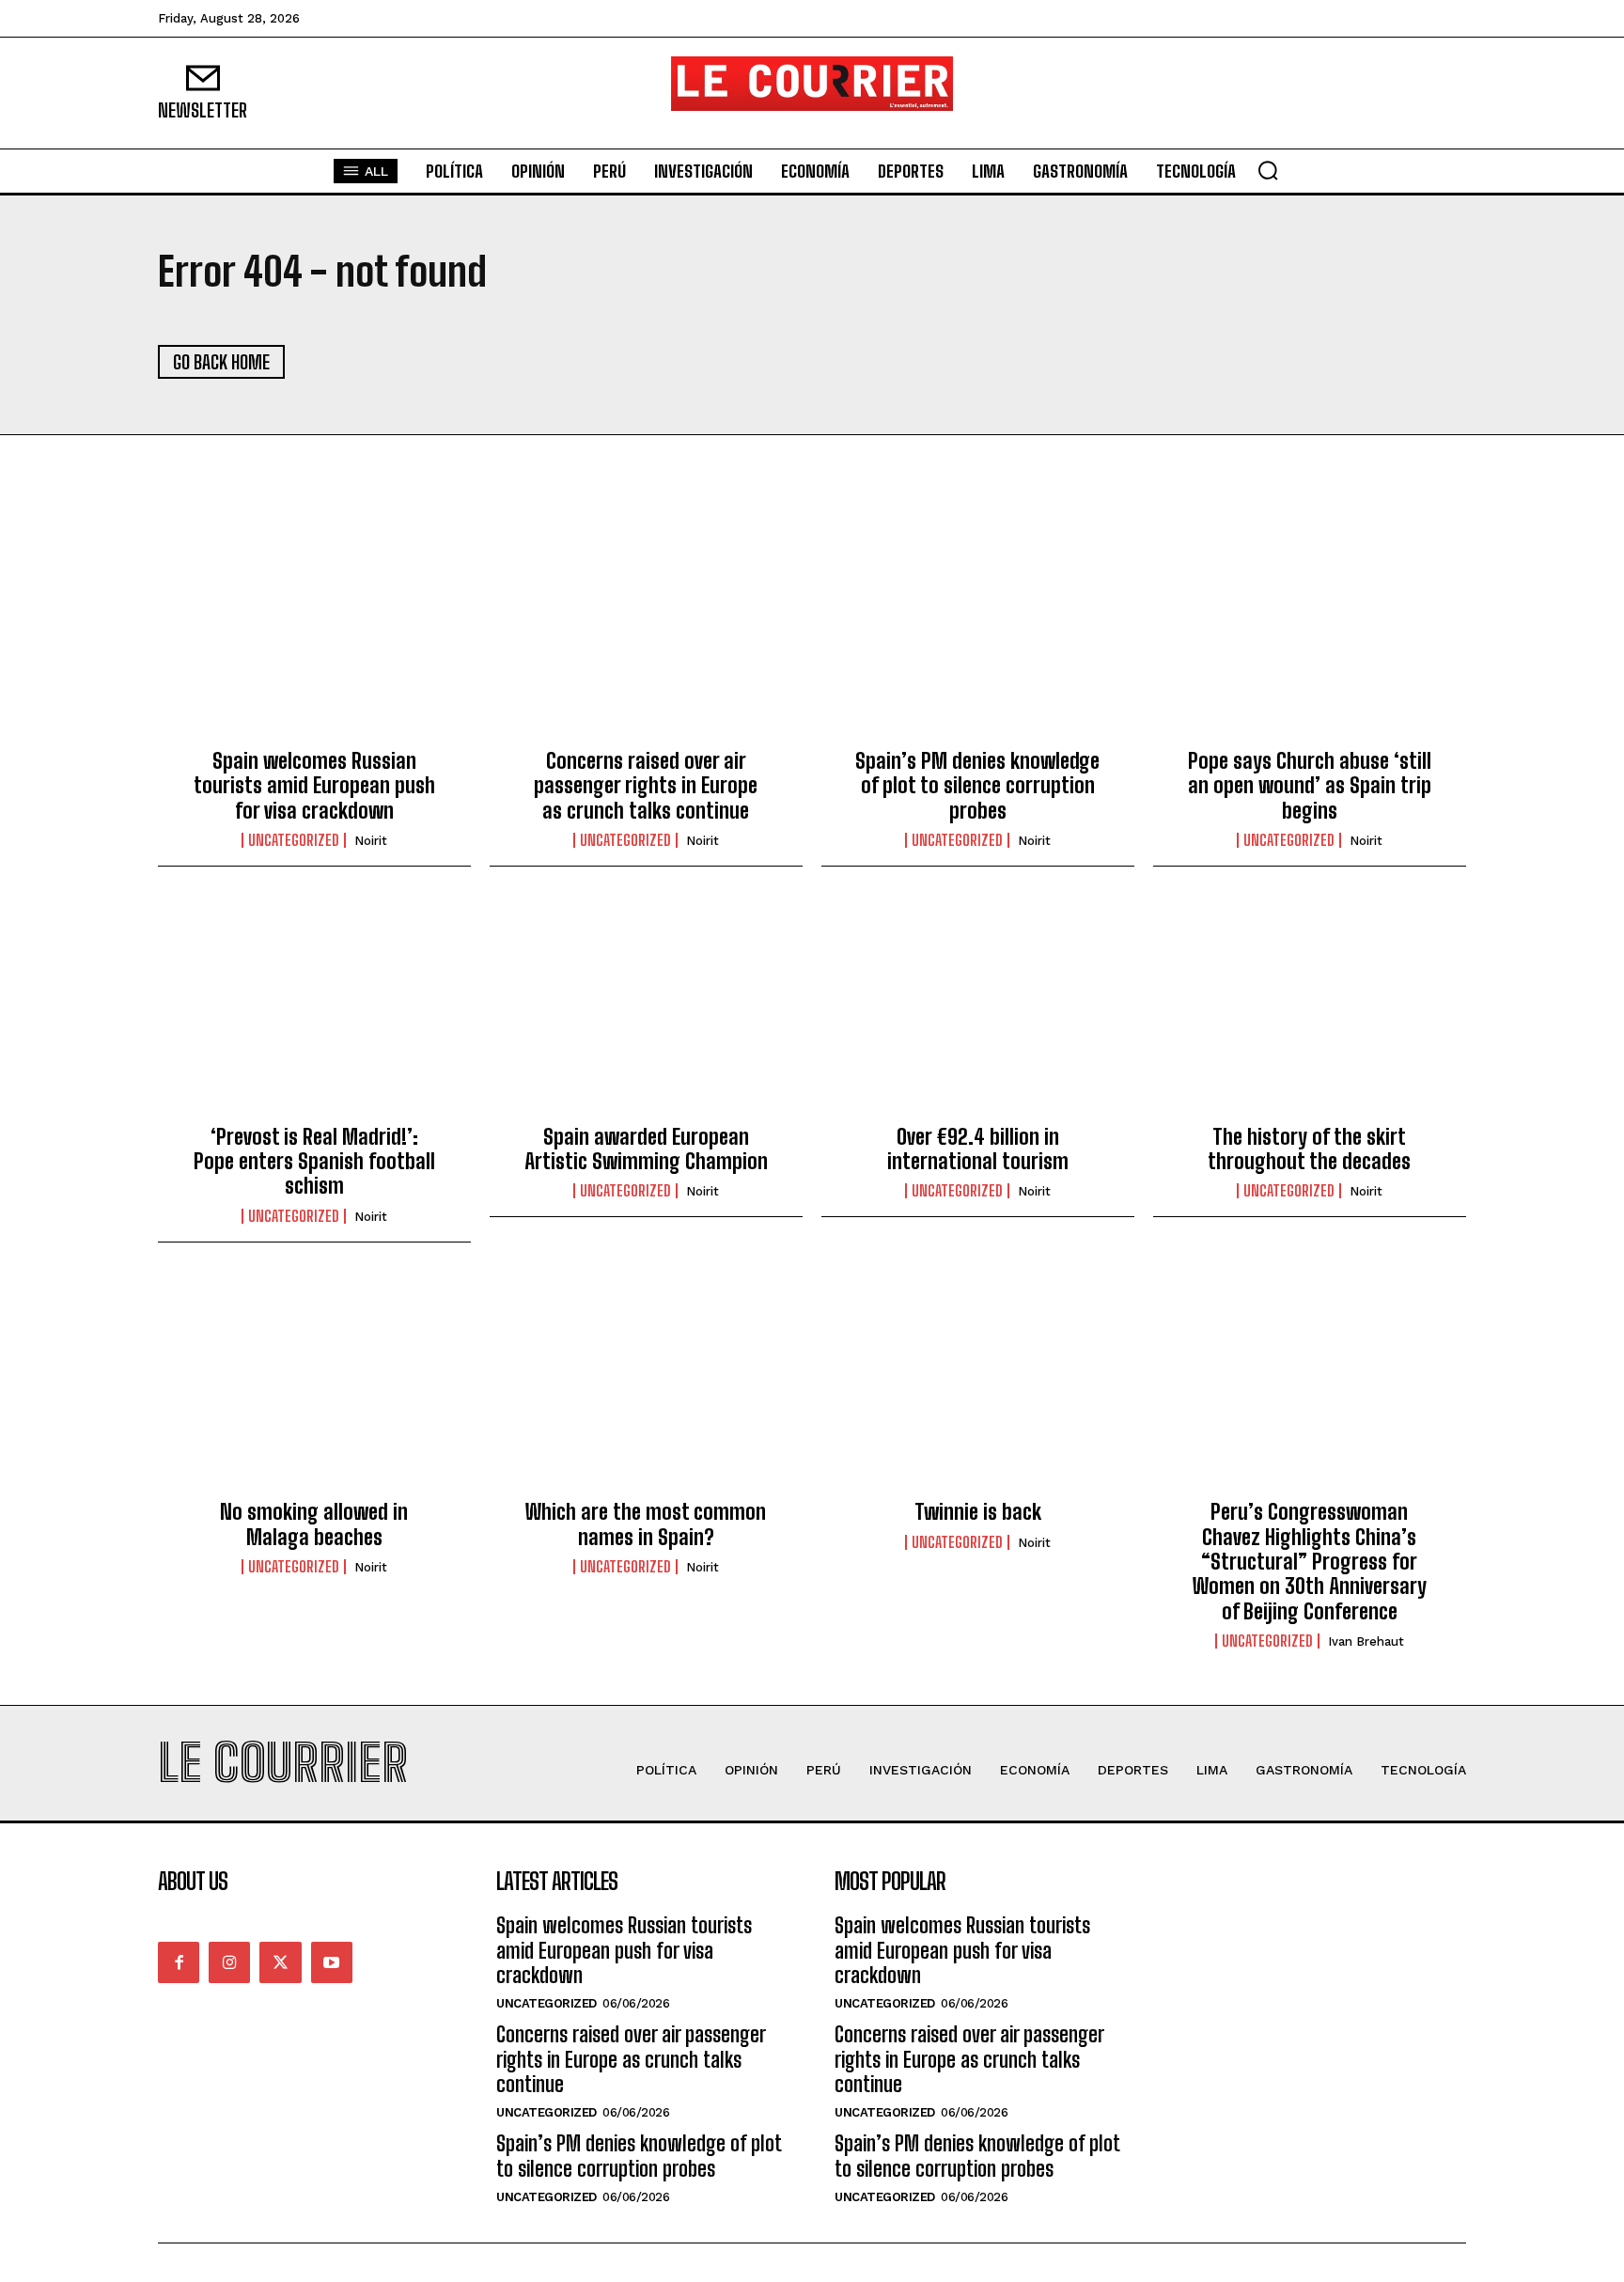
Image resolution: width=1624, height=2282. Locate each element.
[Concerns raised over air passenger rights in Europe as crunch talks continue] (646, 635)
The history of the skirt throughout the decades (1309, 1149)
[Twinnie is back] (978, 1386)
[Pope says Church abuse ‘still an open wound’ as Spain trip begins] (1310, 635)
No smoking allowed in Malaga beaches (314, 1524)
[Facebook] (179, 1962)
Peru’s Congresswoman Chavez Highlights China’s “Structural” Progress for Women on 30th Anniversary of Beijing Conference (1310, 1562)
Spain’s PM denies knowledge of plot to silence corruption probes (977, 786)
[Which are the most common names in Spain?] (646, 1386)
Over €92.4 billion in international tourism (978, 1149)
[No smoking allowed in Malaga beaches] (314, 1386)
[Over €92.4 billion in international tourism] (978, 1010)
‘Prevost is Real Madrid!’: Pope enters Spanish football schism (314, 1162)
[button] (1268, 170)
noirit (371, 841)
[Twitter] (280, 1962)
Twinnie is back (978, 1512)
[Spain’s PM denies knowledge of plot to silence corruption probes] (978, 635)
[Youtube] (332, 1962)
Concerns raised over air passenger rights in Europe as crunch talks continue (646, 786)
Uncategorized (294, 840)
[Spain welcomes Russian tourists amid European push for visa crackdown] (314, 635)
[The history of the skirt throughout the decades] (1310, 1010)
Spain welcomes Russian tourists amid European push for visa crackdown (314, 786)
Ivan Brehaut (1366, 1641)
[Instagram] (229, 1962)
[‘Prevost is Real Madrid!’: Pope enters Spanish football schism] (314, 1010)
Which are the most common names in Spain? (646, 1524)
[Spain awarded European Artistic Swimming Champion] (646, 1010)
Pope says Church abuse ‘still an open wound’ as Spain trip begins (1310, 786)
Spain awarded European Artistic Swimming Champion (646, 1149)
